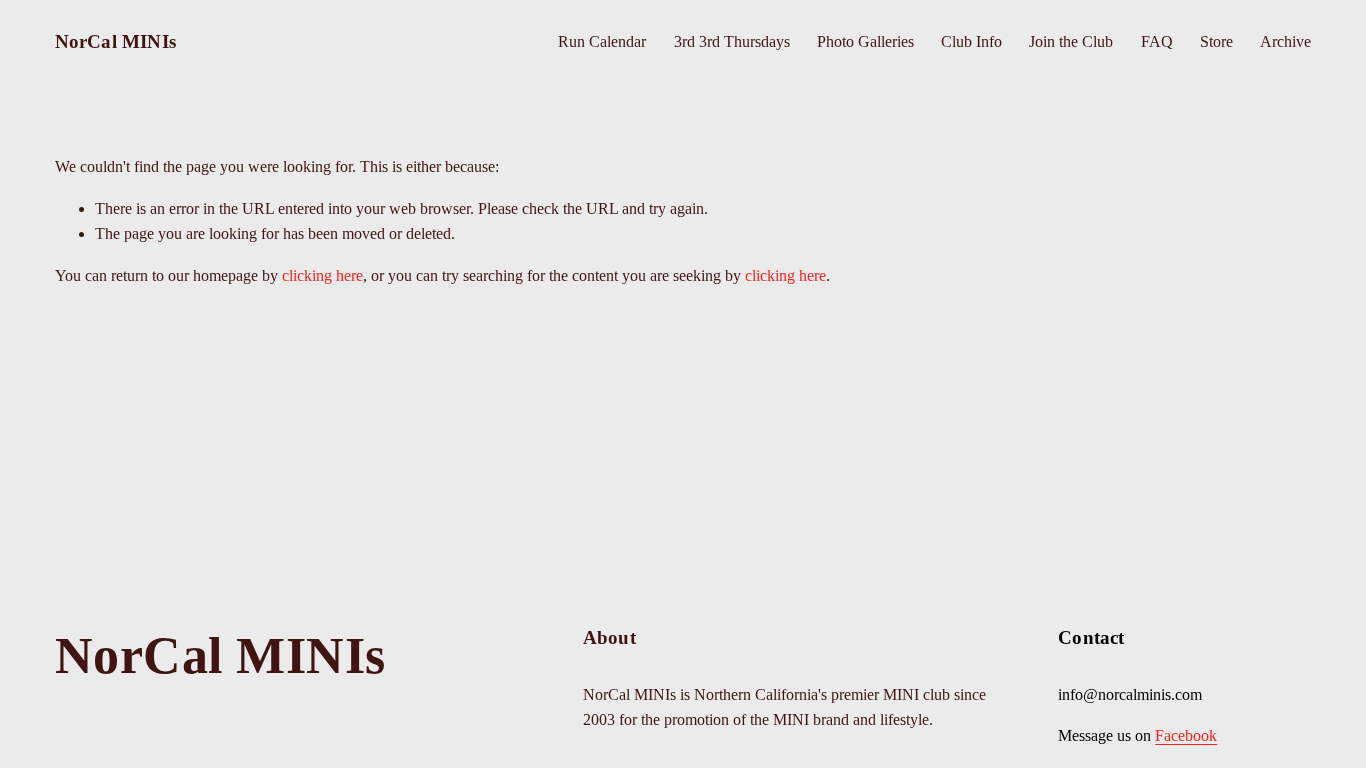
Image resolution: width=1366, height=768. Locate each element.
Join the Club (1071, 41)
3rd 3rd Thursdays (732, 41)
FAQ (1157, 41)
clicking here (322, 275)
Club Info (971, 41)
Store (1216, 41)
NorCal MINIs (115, 41)
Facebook (1186, 735)
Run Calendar (602, 41)
